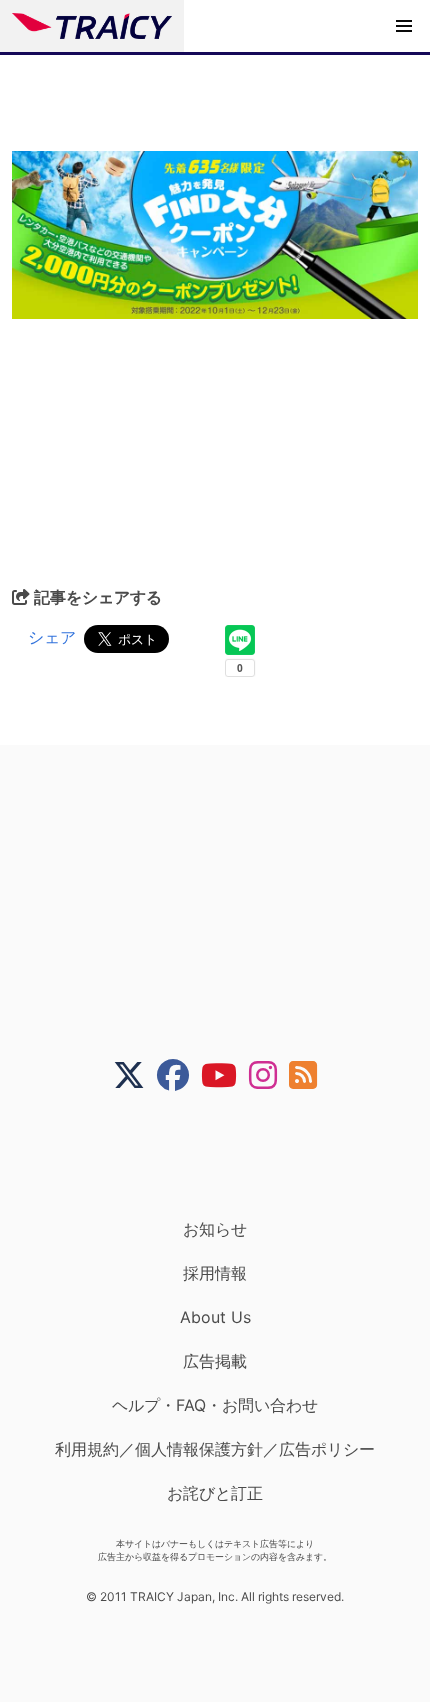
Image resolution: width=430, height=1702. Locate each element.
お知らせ (215, 1229)
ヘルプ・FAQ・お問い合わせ (215, 1405)
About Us (215, 1317)
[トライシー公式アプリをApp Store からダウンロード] (227, 1155)
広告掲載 (215, 1361)
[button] (404, 26)
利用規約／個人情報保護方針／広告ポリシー (215, 1449)
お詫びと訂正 (215, 1493)
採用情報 (215, 1273)
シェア (52, 637)
